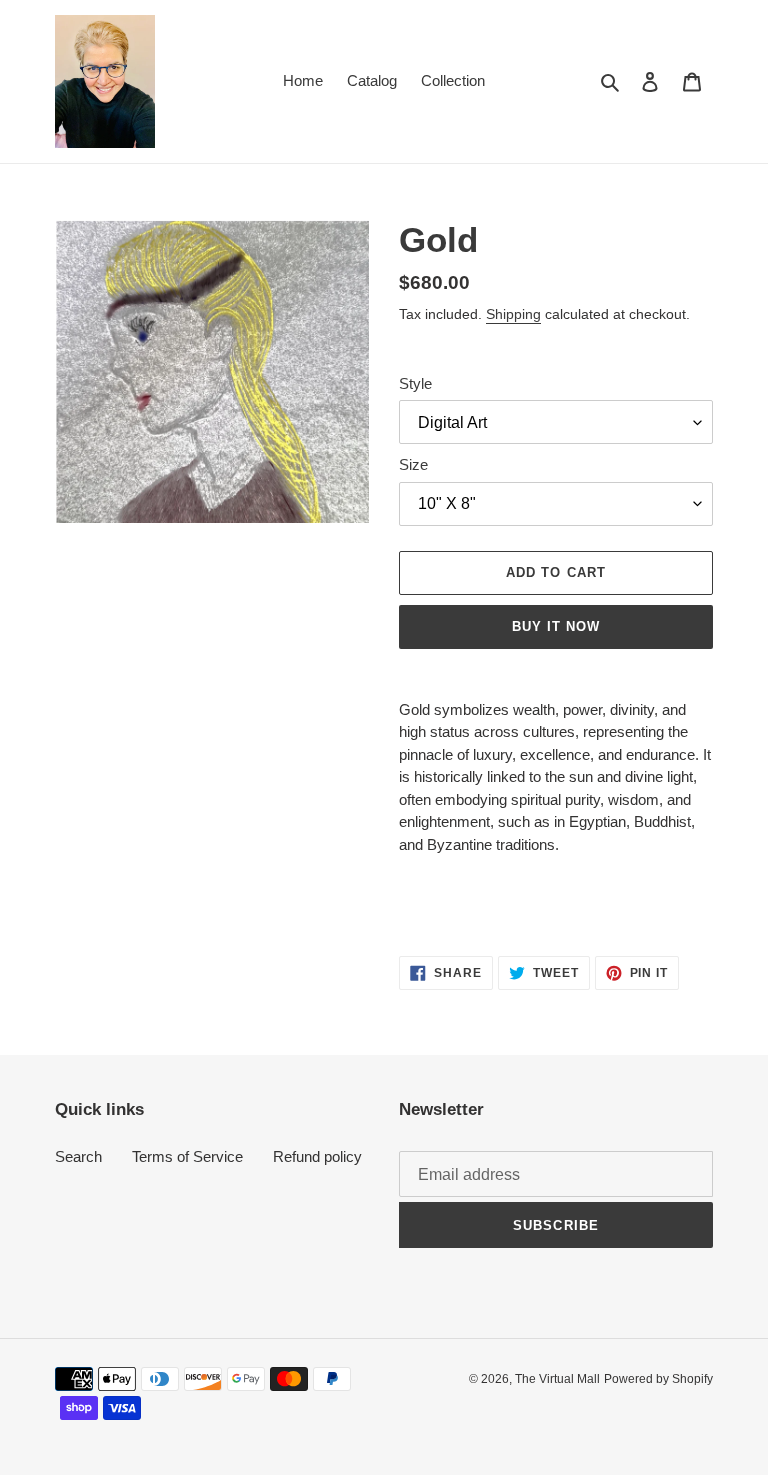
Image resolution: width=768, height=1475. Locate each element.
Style (415, 383)
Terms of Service (187, 1156)
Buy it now (556, 626)
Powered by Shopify (658, 1379)
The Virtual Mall (557, 1379)
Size (413, 464)
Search (78, 1156)
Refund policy (317, 1156)
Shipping (513, 314)
